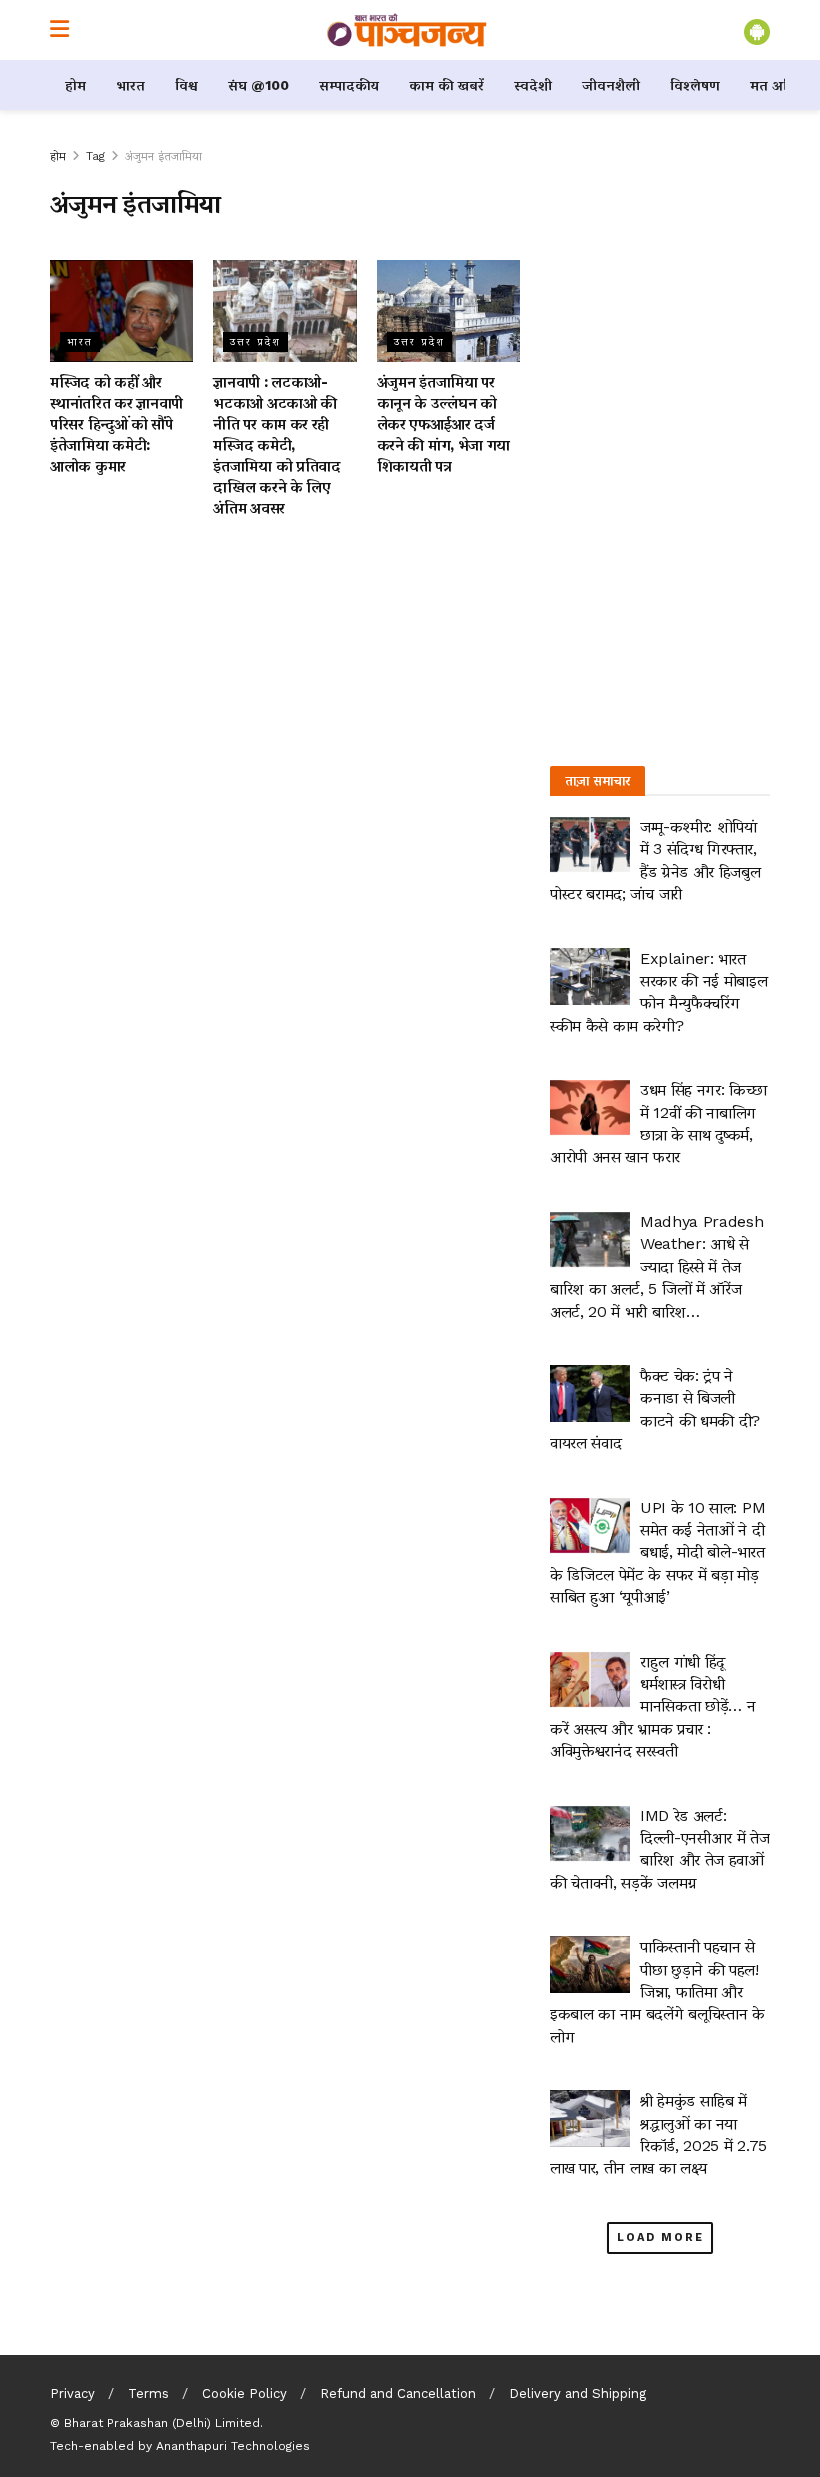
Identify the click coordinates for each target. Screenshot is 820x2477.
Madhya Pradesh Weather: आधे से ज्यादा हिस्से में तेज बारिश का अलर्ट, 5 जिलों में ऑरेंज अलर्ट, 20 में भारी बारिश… (657, 1266)
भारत (130, 85)
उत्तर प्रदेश (255, 341)
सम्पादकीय (349, 85)
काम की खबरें (446, 85)
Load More (660, 2237)
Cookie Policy (244, 2393)
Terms (148, 2393)
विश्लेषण (695, 85)
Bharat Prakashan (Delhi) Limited (162, 2423)
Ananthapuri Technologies (233, 2446)
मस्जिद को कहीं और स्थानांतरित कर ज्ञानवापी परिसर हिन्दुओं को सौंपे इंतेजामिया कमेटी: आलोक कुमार (116, 424)
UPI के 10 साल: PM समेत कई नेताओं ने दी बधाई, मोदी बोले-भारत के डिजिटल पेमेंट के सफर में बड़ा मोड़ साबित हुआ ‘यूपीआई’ (657, 1552)
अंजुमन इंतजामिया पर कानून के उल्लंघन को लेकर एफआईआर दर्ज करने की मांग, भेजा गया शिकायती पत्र (444, 424)
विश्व (186, 85)
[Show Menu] (59, 30)
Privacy (72, 2393)
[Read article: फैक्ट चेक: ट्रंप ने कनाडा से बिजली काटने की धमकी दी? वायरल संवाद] (590, 1393)
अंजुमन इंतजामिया (163, 156)
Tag (95, 156)
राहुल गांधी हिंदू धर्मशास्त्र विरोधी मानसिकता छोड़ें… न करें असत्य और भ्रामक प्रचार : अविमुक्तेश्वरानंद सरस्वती (652, 1706)
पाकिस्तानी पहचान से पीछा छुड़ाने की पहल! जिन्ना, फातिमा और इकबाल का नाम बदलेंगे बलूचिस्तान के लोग (657, 1991)
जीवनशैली (611, 85)
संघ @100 (258, 85)
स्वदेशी (533, 85)
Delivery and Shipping (577, 2393)
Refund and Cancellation (398, 2393)
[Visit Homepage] (407, 30)
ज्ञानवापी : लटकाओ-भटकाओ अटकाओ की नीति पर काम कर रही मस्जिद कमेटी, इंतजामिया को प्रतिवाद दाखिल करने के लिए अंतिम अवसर (276, 445)
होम (75, 85)
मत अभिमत (782, 85)
